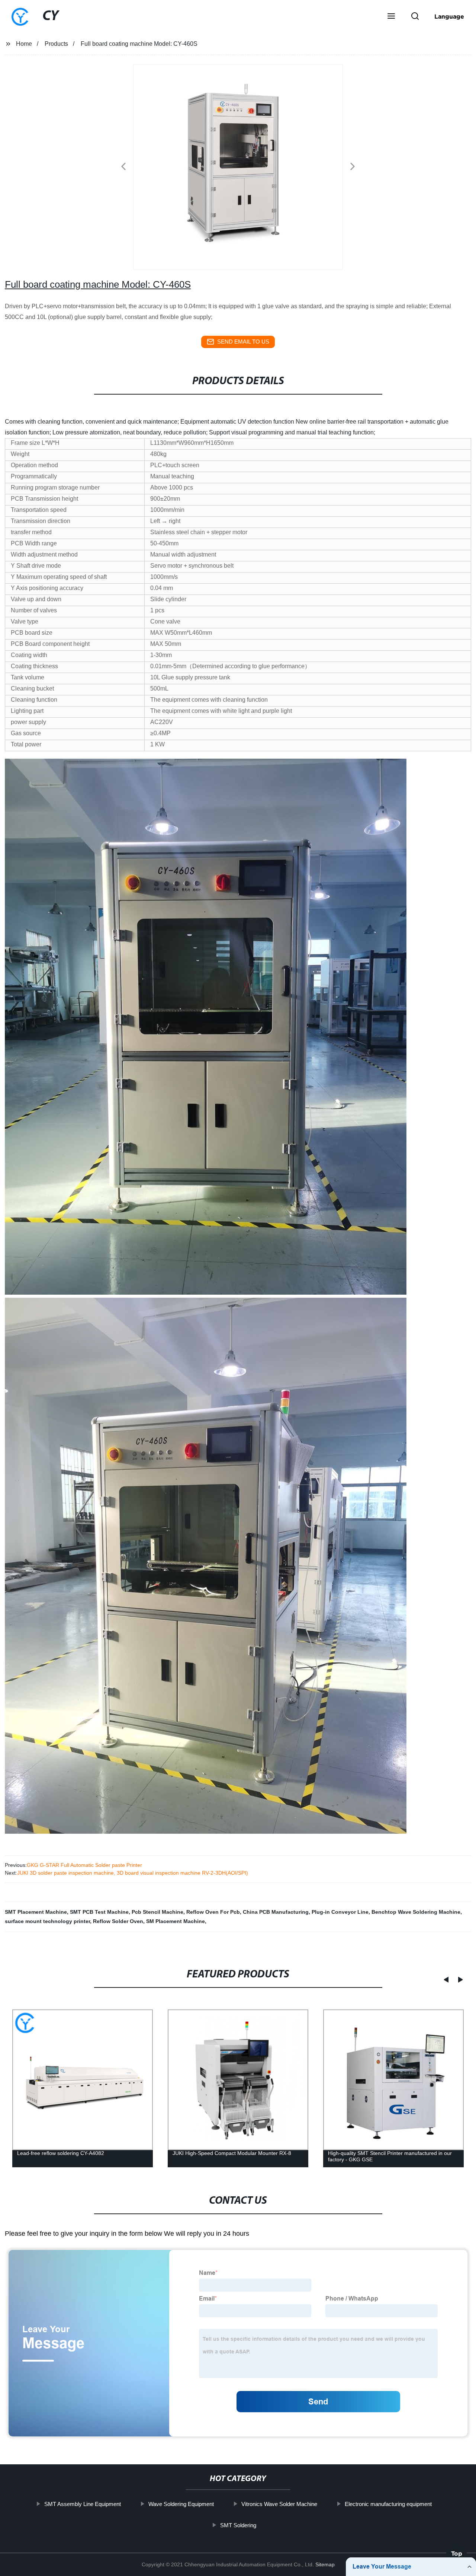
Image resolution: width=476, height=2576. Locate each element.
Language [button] (449, 16)
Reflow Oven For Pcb (213, 1912)
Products (56, 44)
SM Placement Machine (176, 1921)
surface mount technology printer (47, 1921)
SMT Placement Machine (36, 1912)
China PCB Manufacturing (276, 1912)
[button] (391, 17)
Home (24, 44)
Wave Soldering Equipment (181, 2504)
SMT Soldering (238, 2525)
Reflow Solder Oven (118, 1921)
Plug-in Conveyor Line (340, 1912)
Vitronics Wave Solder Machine (279, 2504)
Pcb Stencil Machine (157, 1912)
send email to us (243, 342)
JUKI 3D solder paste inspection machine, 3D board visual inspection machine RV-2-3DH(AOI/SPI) (133, 1873)
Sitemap (325, 2564)
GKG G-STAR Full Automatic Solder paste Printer (84, 1865)
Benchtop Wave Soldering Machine (416, 1912)
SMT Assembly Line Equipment (83, 2504)
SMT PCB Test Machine (99, 1912)
